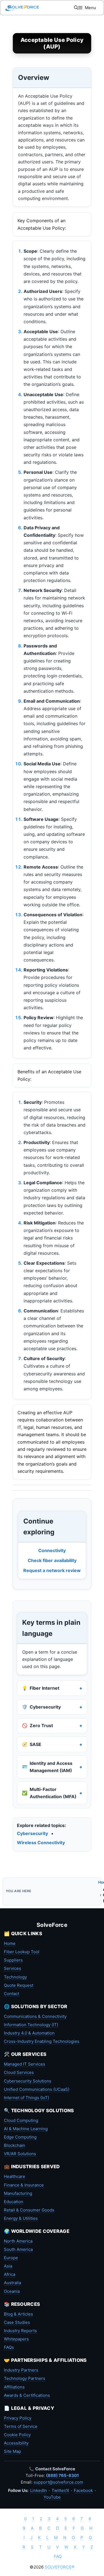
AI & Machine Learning (26, 2129)
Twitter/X (60, 2490)
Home (10, 1943)
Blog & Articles (18, 2314)
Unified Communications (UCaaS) (37, 2089)
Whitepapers (16, 2339)
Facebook (83, 2490)
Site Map (12, 2451)
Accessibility (16, 2443)
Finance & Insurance (24, 2185)
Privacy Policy (18, 2418)
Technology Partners (25, 2378)
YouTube (52, 2497)
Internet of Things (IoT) (26, 2098)
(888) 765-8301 (62, 2475)
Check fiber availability (52, 1560)
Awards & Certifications (27, 2395)
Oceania (12, 2291)
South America (18, 2249)
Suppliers (13, 1960)
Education (14, 2202)
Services (12, 1968)
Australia (12, 2283)
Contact (12, 1994)
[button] (76, 8)
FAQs (9, 2347)
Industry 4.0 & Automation (29, 2033)
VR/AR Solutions (20, 2154)
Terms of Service (21, 2426)
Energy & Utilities (21, 2218)
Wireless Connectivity (41, 1843)
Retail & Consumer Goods (29, 2210)
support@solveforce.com (58, 2482)
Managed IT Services (25, 2064)
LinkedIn (39, 2490)
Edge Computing (20, 2137)
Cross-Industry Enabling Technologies (42, 2041)
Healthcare (15, 2176)
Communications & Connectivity (35, 2016)
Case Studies (17, 2322)
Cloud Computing (21, 2120)
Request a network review (52, 1570)
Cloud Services (19, 2072)
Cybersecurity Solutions (28, 2081)
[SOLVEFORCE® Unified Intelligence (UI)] (22, 8)
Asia (8, 2266)
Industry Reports (20, 2331)
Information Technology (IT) (31, 2025)
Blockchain (15, 2145)
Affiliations (14, 2387)
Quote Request (19, 1985)
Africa (10, 2274)
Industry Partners (21, 2370)
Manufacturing (18, 2193)
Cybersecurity (32, 1833)
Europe (11, 2258)
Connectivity (52, 1550)
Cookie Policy (17, 2435)
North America (18, 2241)
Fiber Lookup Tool (22, 1952)
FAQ (58, 2556)
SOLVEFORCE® (59, 2567)
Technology (15, 1977)
